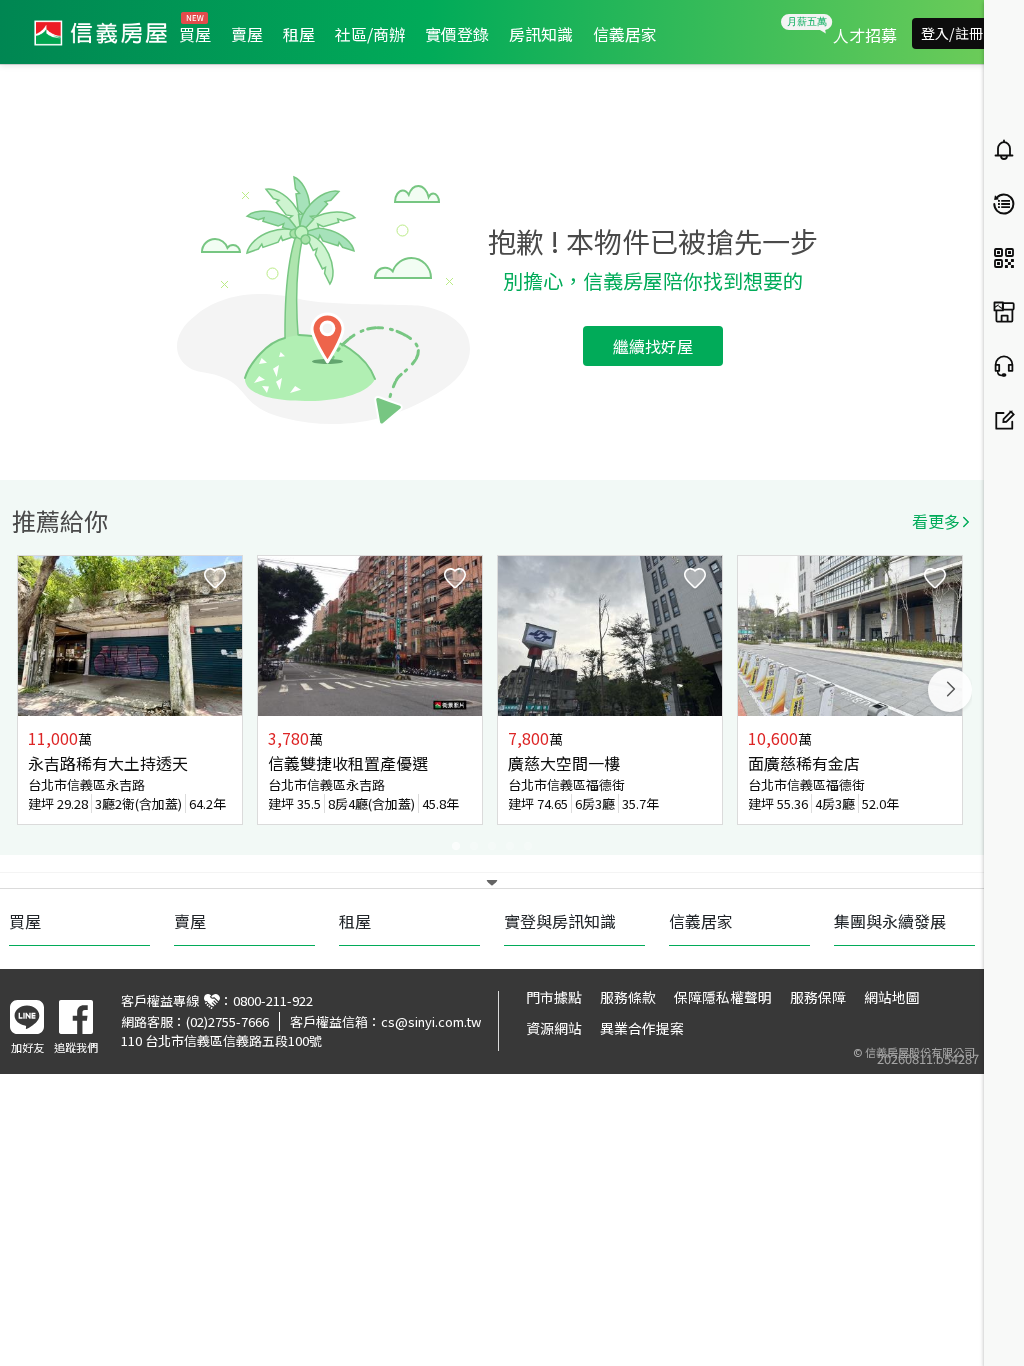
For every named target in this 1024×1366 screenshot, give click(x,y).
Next (950, 690)
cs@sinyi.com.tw (431, 1021)
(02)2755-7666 (227, 1021)
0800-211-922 (273, 1000)
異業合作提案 (642, 1028)
